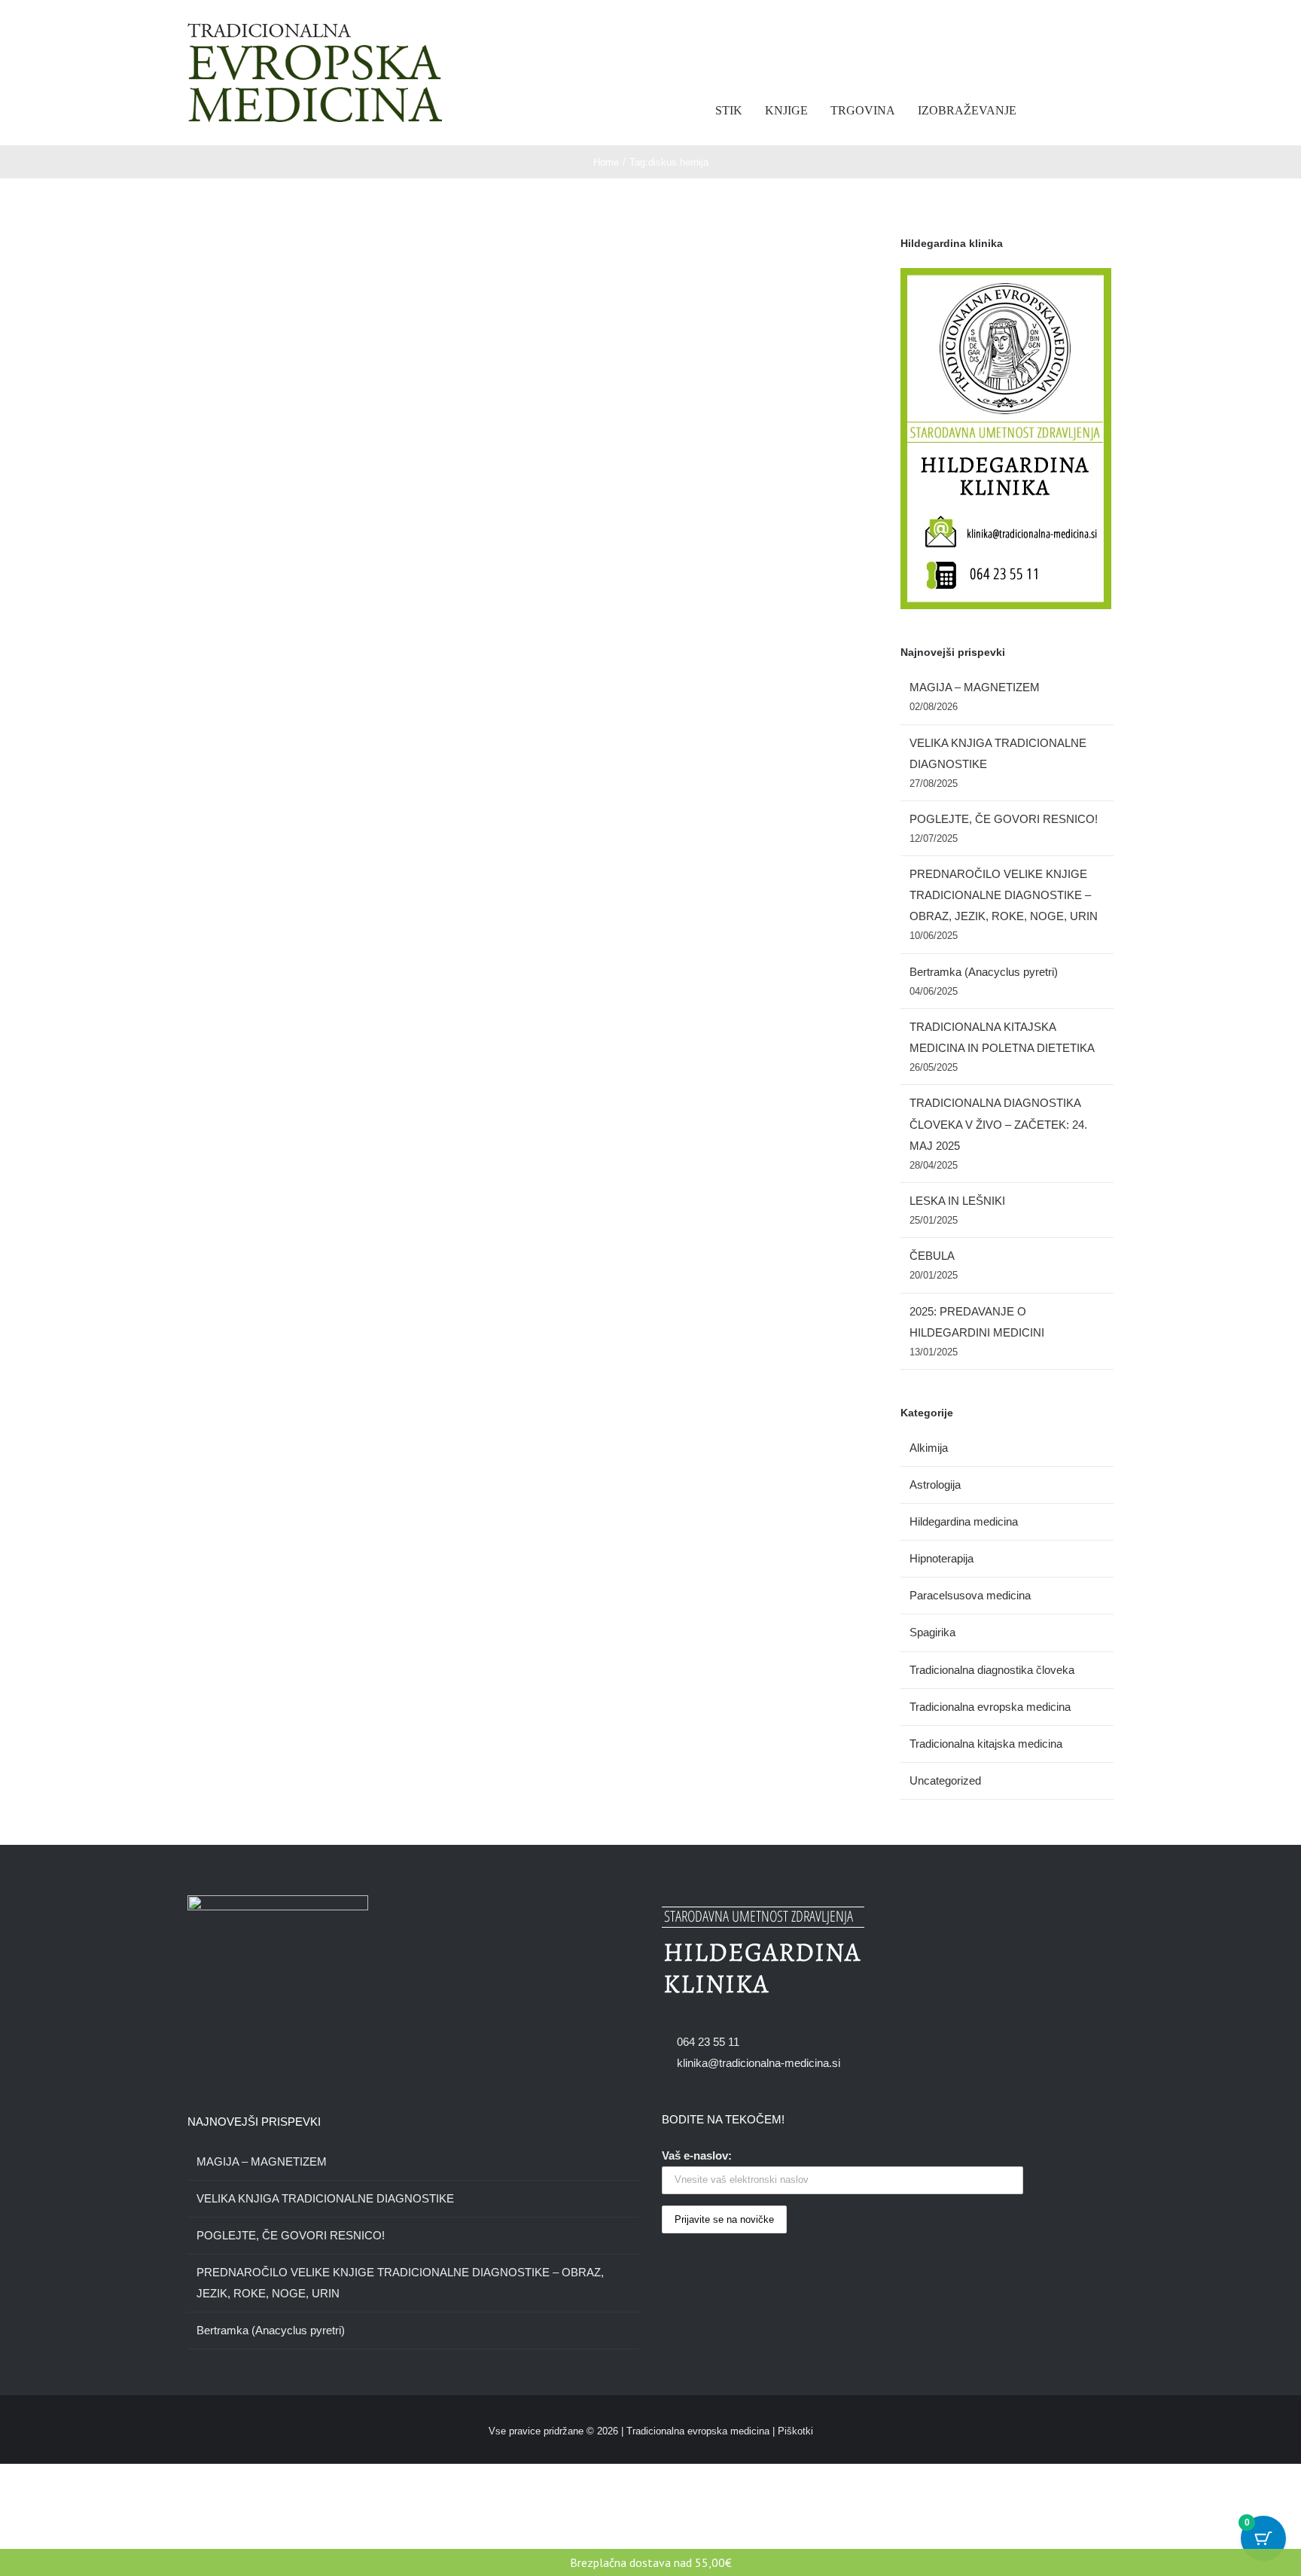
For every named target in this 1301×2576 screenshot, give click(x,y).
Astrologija (935, 1485)
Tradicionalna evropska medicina (990, 1707)
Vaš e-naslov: (697, 2155)
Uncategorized (945, 1780)
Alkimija (929, 1448)
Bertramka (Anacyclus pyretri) (984, 972)
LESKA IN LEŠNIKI (957, 1201)
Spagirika (932, 1632)
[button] (1098, 111)
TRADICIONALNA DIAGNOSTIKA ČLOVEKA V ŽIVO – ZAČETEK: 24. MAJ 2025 (998, 1124)
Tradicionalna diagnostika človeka (992, 1670)
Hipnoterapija (941, 1558)
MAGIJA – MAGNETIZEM (975, 687)
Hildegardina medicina (964, 1521)
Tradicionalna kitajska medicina (986, 1744)
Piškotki (795, 2431)
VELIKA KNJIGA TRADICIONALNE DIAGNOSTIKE (325, 2198)
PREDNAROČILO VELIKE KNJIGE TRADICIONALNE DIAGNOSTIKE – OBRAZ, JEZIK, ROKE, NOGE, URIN (1004, 895)
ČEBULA (932, 1256)
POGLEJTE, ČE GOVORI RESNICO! (1004, 819)
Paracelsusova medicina (970, 1595)
